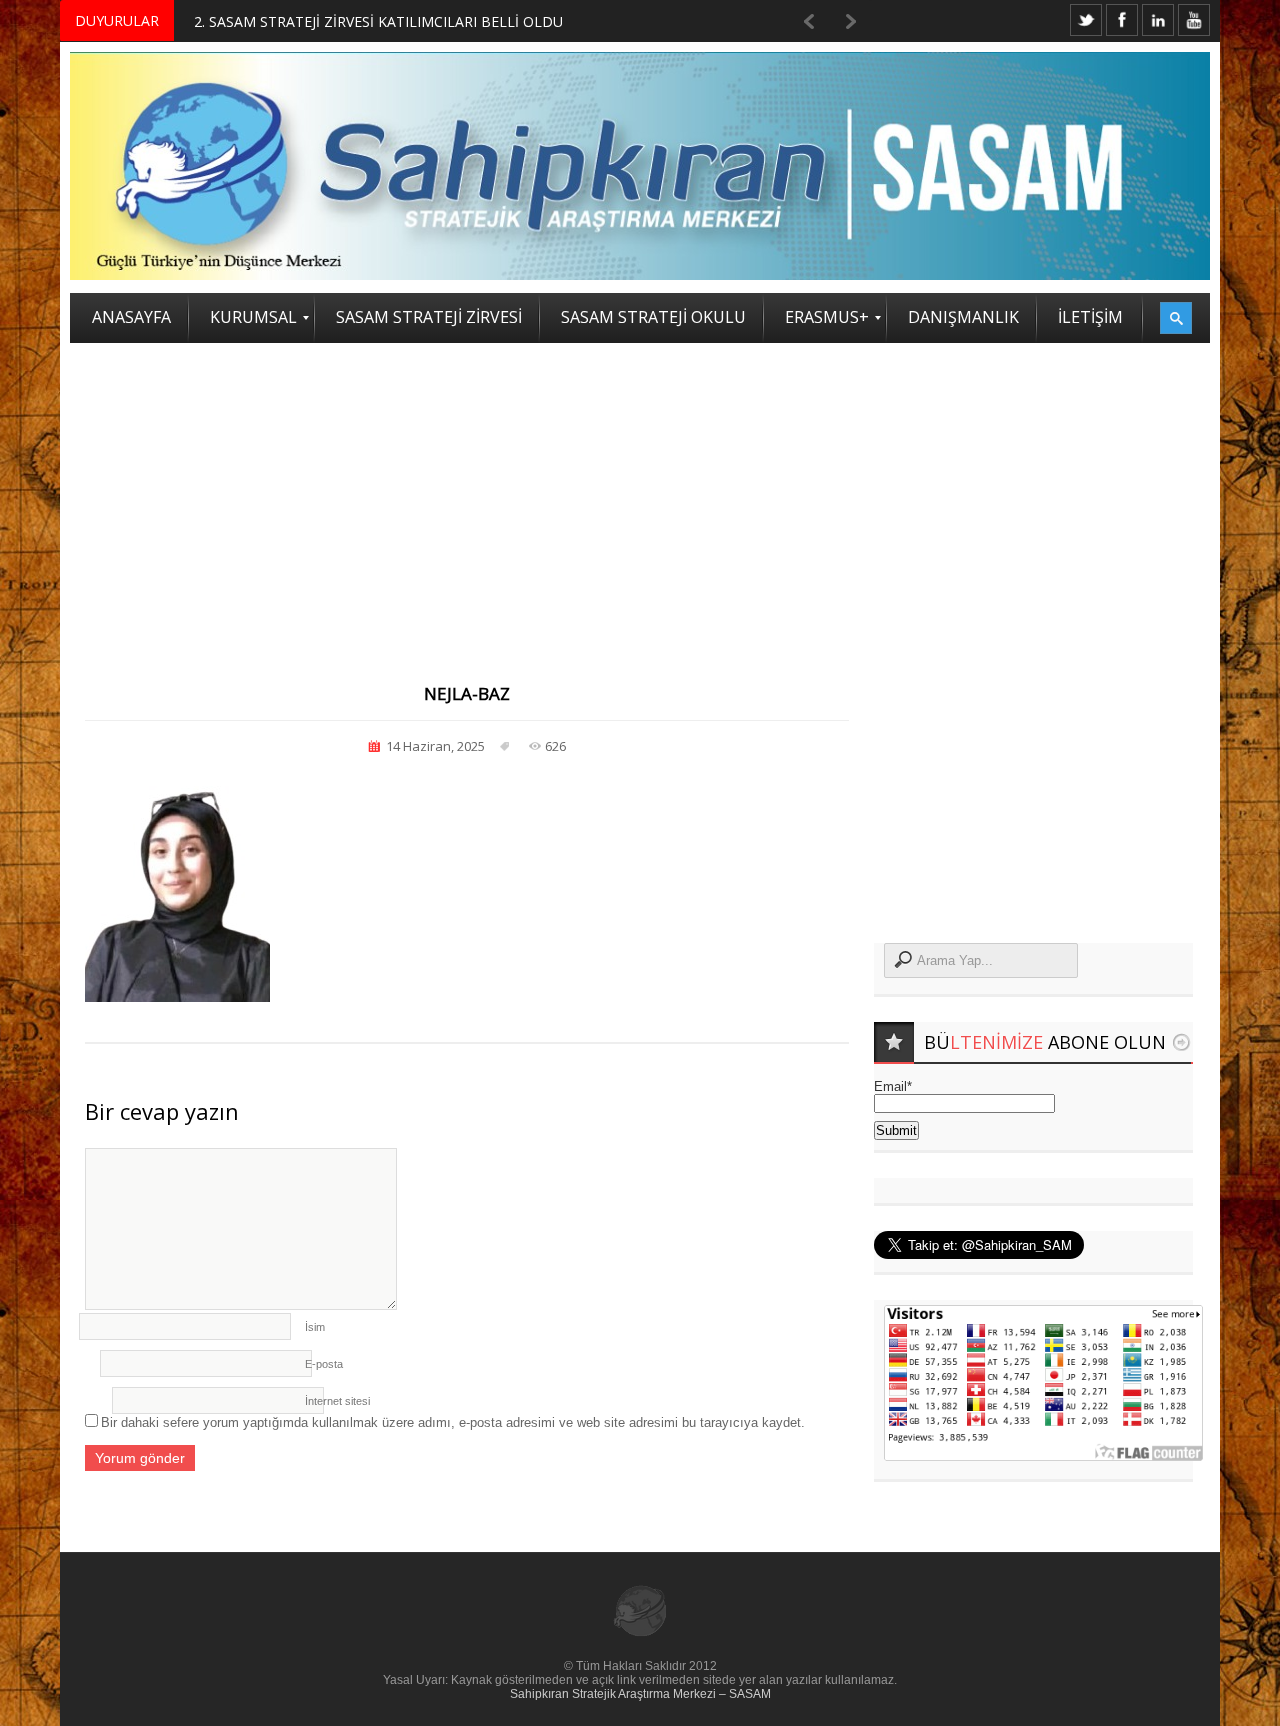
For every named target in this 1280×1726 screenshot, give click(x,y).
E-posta (324, 1364)
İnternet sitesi (337, 1401)
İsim (315, 1327)
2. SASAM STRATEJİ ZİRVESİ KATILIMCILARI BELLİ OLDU (378, 21)
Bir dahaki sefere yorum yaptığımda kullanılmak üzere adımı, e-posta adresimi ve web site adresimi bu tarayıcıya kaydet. (453, 1422)
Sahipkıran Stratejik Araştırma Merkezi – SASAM (640, 1694)
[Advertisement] (640, 493)
